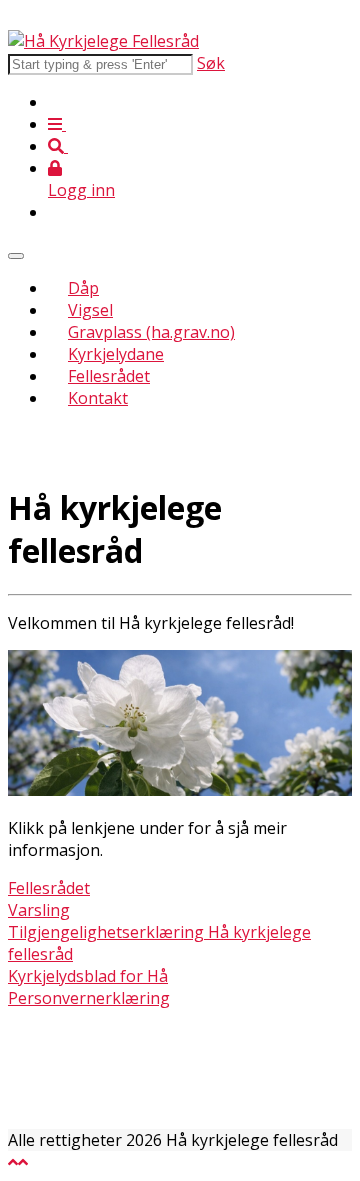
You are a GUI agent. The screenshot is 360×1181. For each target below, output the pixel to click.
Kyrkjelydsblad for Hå (88, 976)
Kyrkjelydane (116, 354)
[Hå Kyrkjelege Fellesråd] (103, 41)
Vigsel (90, 310)
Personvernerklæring (89, 998)
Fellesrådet (109, 376)
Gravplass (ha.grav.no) (151, 332)
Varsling (39, 910)
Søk (211, 63)
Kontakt (98, 398)
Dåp (83, 288)
